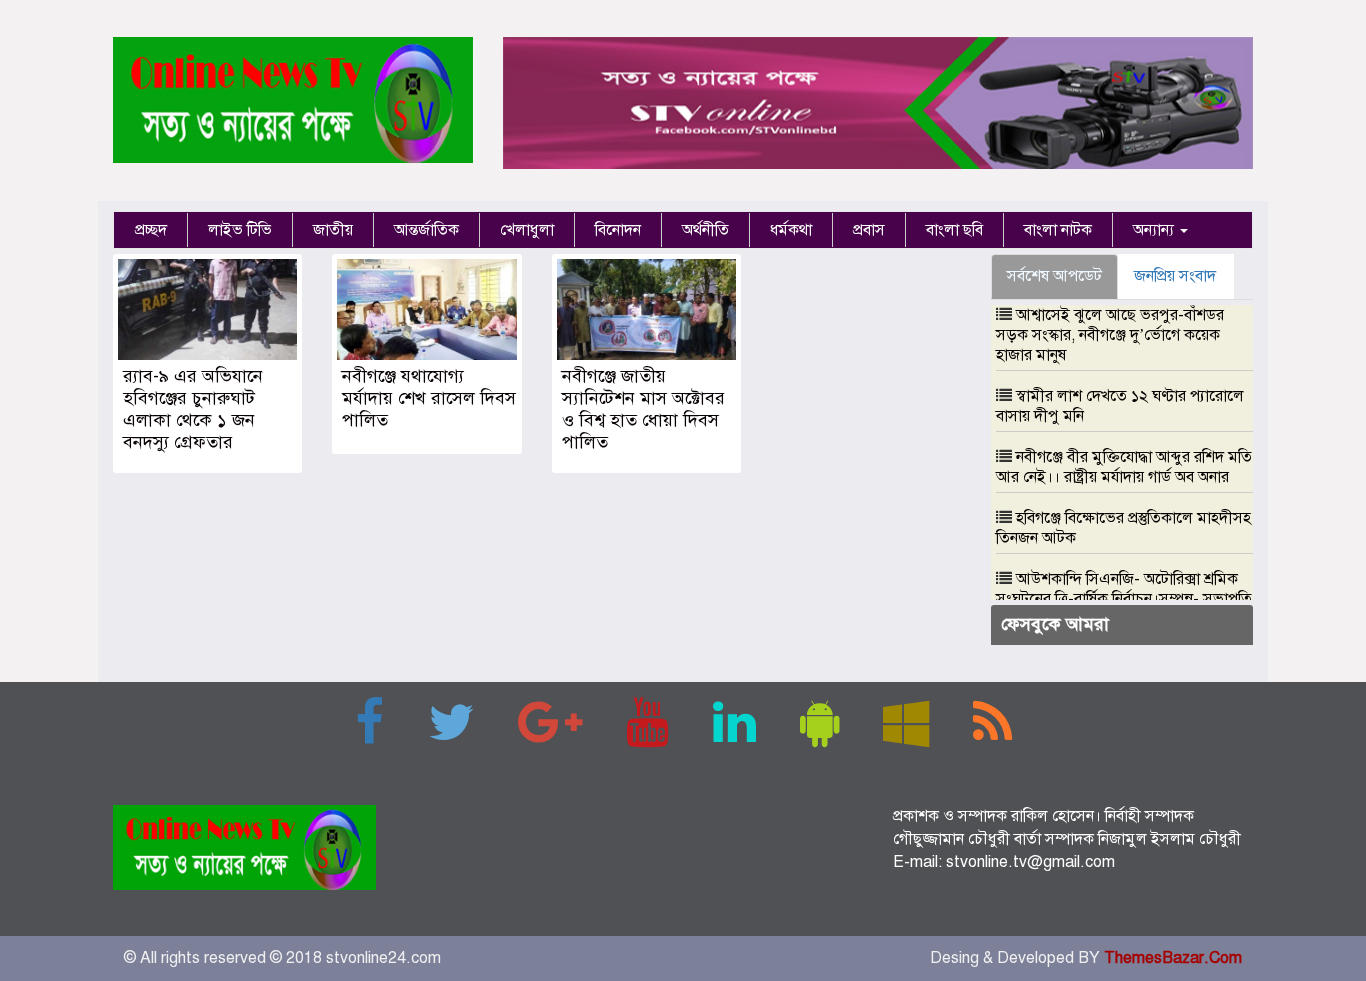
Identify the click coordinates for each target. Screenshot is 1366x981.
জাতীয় (333, 230)
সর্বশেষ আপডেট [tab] (1054, 276)
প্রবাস (869, 230)
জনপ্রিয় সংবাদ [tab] (1175, 276)
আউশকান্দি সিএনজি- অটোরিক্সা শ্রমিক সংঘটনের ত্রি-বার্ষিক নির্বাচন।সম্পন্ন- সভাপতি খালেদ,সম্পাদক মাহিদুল (1124, 599)
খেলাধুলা (527, 230)
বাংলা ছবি (954, 230)
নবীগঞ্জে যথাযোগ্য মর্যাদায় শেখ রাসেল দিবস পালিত (429, 398)
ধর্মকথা (791, 230)
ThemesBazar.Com (1173, 958)
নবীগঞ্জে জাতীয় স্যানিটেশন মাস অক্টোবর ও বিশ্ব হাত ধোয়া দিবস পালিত (643, 409)
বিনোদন (618, 230)
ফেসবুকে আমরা (1055, 624)
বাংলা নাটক (1058, 230)
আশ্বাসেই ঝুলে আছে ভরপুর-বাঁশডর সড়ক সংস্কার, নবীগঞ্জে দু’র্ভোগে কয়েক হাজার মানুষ (1110, 335)
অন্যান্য (1155, 230)
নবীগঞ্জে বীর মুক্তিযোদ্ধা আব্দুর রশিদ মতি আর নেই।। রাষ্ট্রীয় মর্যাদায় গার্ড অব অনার (1124, 467)
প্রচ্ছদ (151, 230)
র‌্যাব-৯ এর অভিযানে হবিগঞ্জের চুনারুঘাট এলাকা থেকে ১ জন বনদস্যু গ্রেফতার (193, 409)
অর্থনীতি (705, 230)
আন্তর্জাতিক (426, 230)
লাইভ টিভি (240, 230)
